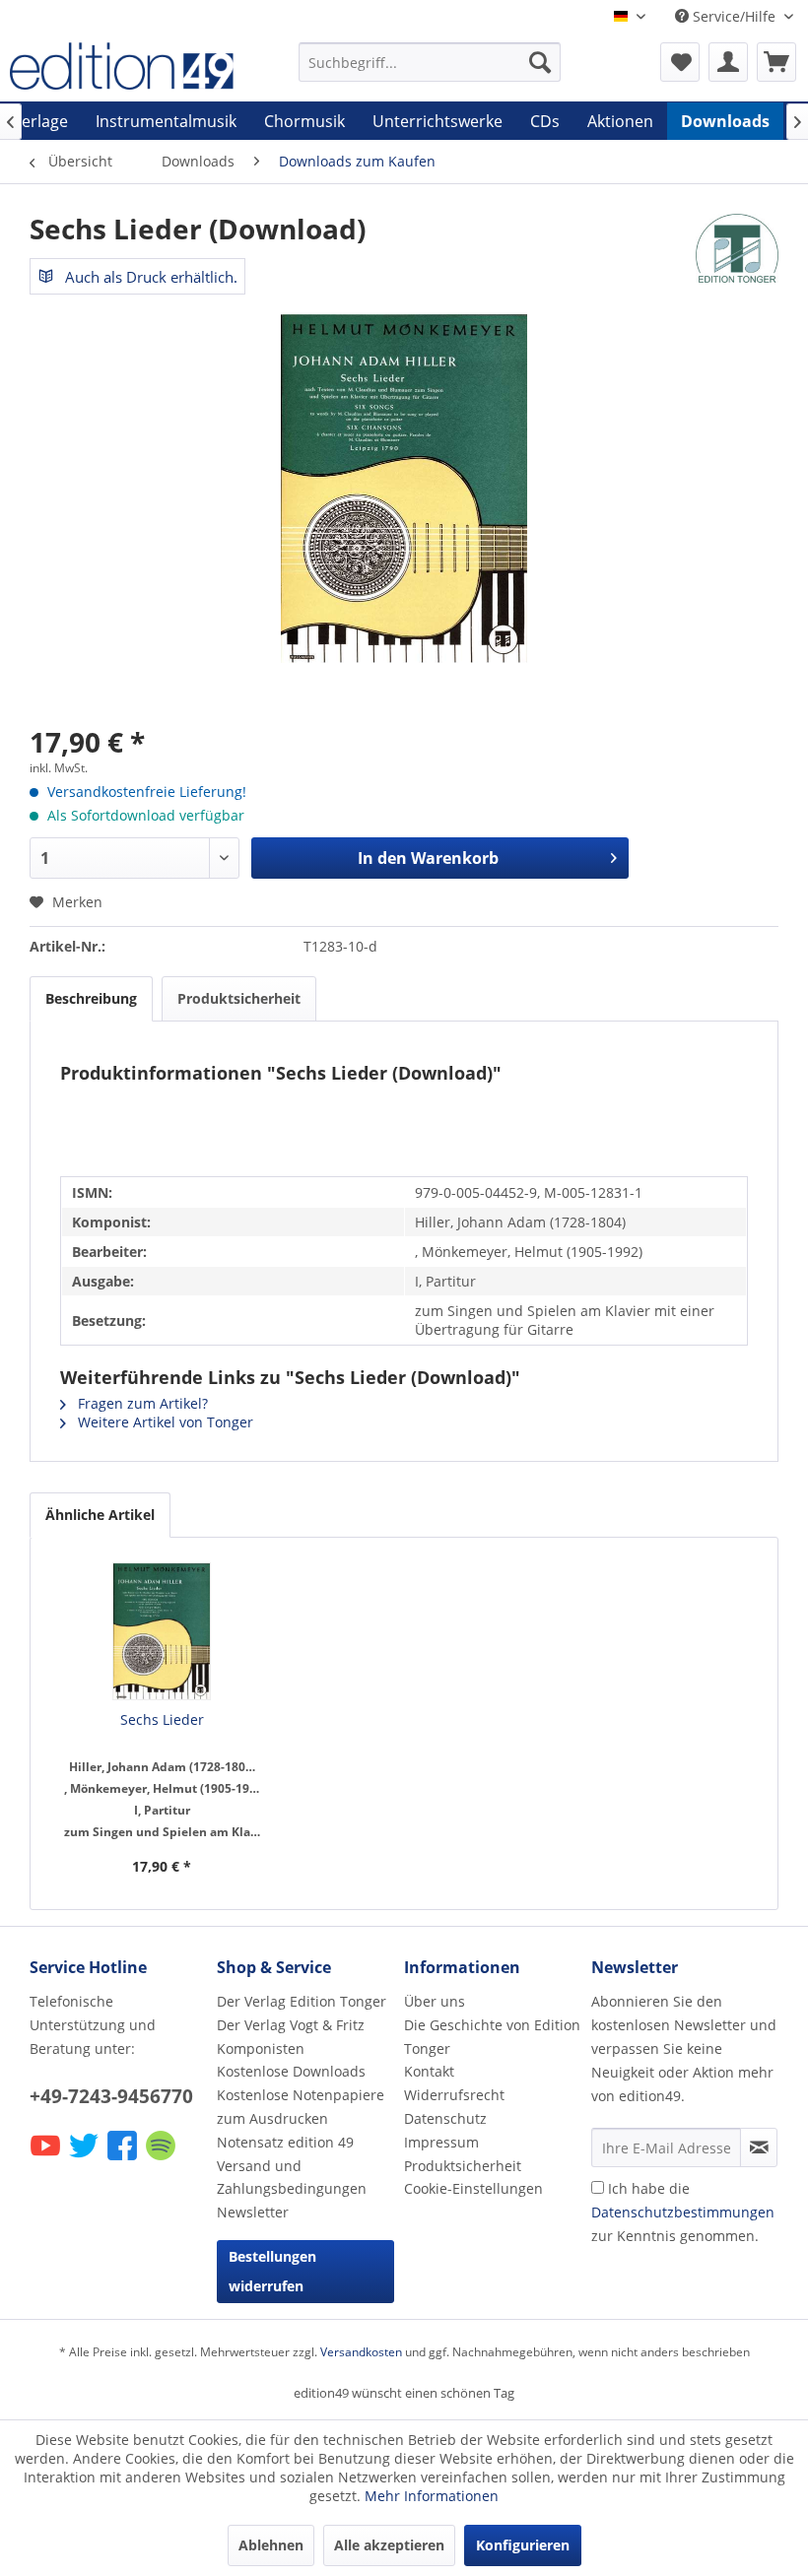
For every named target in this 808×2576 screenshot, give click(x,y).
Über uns (435, 2001)
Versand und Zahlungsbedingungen (292, 2178)
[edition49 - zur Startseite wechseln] (122, 67)
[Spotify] (162, 2159)
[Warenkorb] (776, 62)
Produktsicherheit (239, 998)
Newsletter (253, 2212)
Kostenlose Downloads (291, 2071)
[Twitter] (85, 2159)
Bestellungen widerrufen (272, 2271)
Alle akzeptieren (389, 2545)
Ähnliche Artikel (100, 1515)
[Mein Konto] (728, 62)
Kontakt (429, 2071)
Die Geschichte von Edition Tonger (492, 2037)
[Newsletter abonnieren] (759, 2147)
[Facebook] (124, 2159)
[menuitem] (430, 62)
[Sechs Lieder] (162, 1631)
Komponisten (261, 2048)
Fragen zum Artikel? (141, 1403)
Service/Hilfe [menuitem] (734, 16)
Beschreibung (91, 998)
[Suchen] (540, 62)
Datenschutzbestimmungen (683, 2212)
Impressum (441, 2142)
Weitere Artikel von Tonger (164, 1422)
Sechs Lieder (162, 1719)
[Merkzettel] (680, 62)
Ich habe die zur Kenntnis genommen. (683, 2212)
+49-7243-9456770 (111, 2096)
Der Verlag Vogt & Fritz (291, 2025)
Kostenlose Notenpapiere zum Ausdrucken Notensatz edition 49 (301, 2118)
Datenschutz (445, 2118)
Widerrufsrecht (454, 2095)
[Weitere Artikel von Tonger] (737, 248)
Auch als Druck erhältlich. (149, 277)
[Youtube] (47, 2159)
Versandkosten (361, 2352)
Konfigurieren (523, 2545)
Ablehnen (271, 2545)
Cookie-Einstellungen (473, 2188)
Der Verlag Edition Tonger (302, 2001)
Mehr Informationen (432, 2496)
